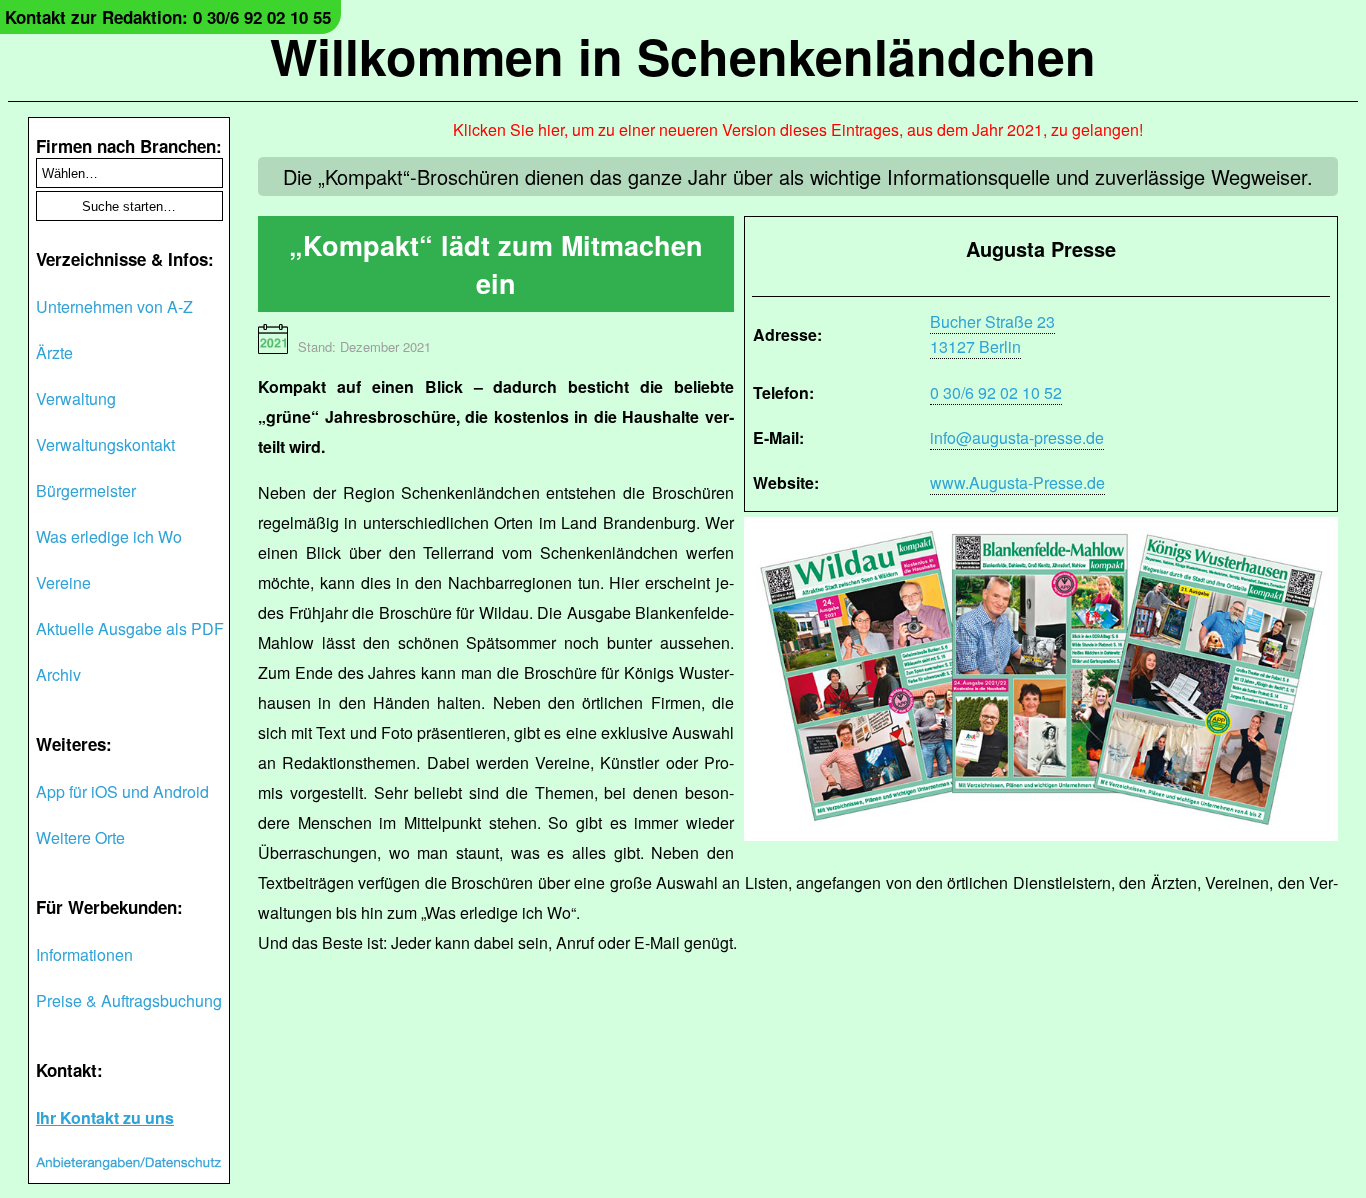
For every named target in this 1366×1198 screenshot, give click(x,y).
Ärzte (54, 352)
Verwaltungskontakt (105, 444)
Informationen (84, 954)
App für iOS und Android (122, 791)
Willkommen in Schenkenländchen (683, 55)
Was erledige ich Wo (109, 536)
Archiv (58, 674)
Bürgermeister (86, 490)
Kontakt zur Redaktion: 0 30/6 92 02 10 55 (168, 17)
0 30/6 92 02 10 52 (996, 392)
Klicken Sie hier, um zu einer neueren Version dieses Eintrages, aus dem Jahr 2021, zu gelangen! (798, 129)
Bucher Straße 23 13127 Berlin (992, 334)
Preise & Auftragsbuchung (129, 1000)
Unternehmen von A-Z (114, 306)
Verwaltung (76, 398)
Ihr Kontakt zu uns (105, 1117)
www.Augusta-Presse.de (1017, 482)
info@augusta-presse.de (1017, 437)
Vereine (63, 582)
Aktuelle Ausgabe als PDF (130, 628)
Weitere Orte (80, 837)
